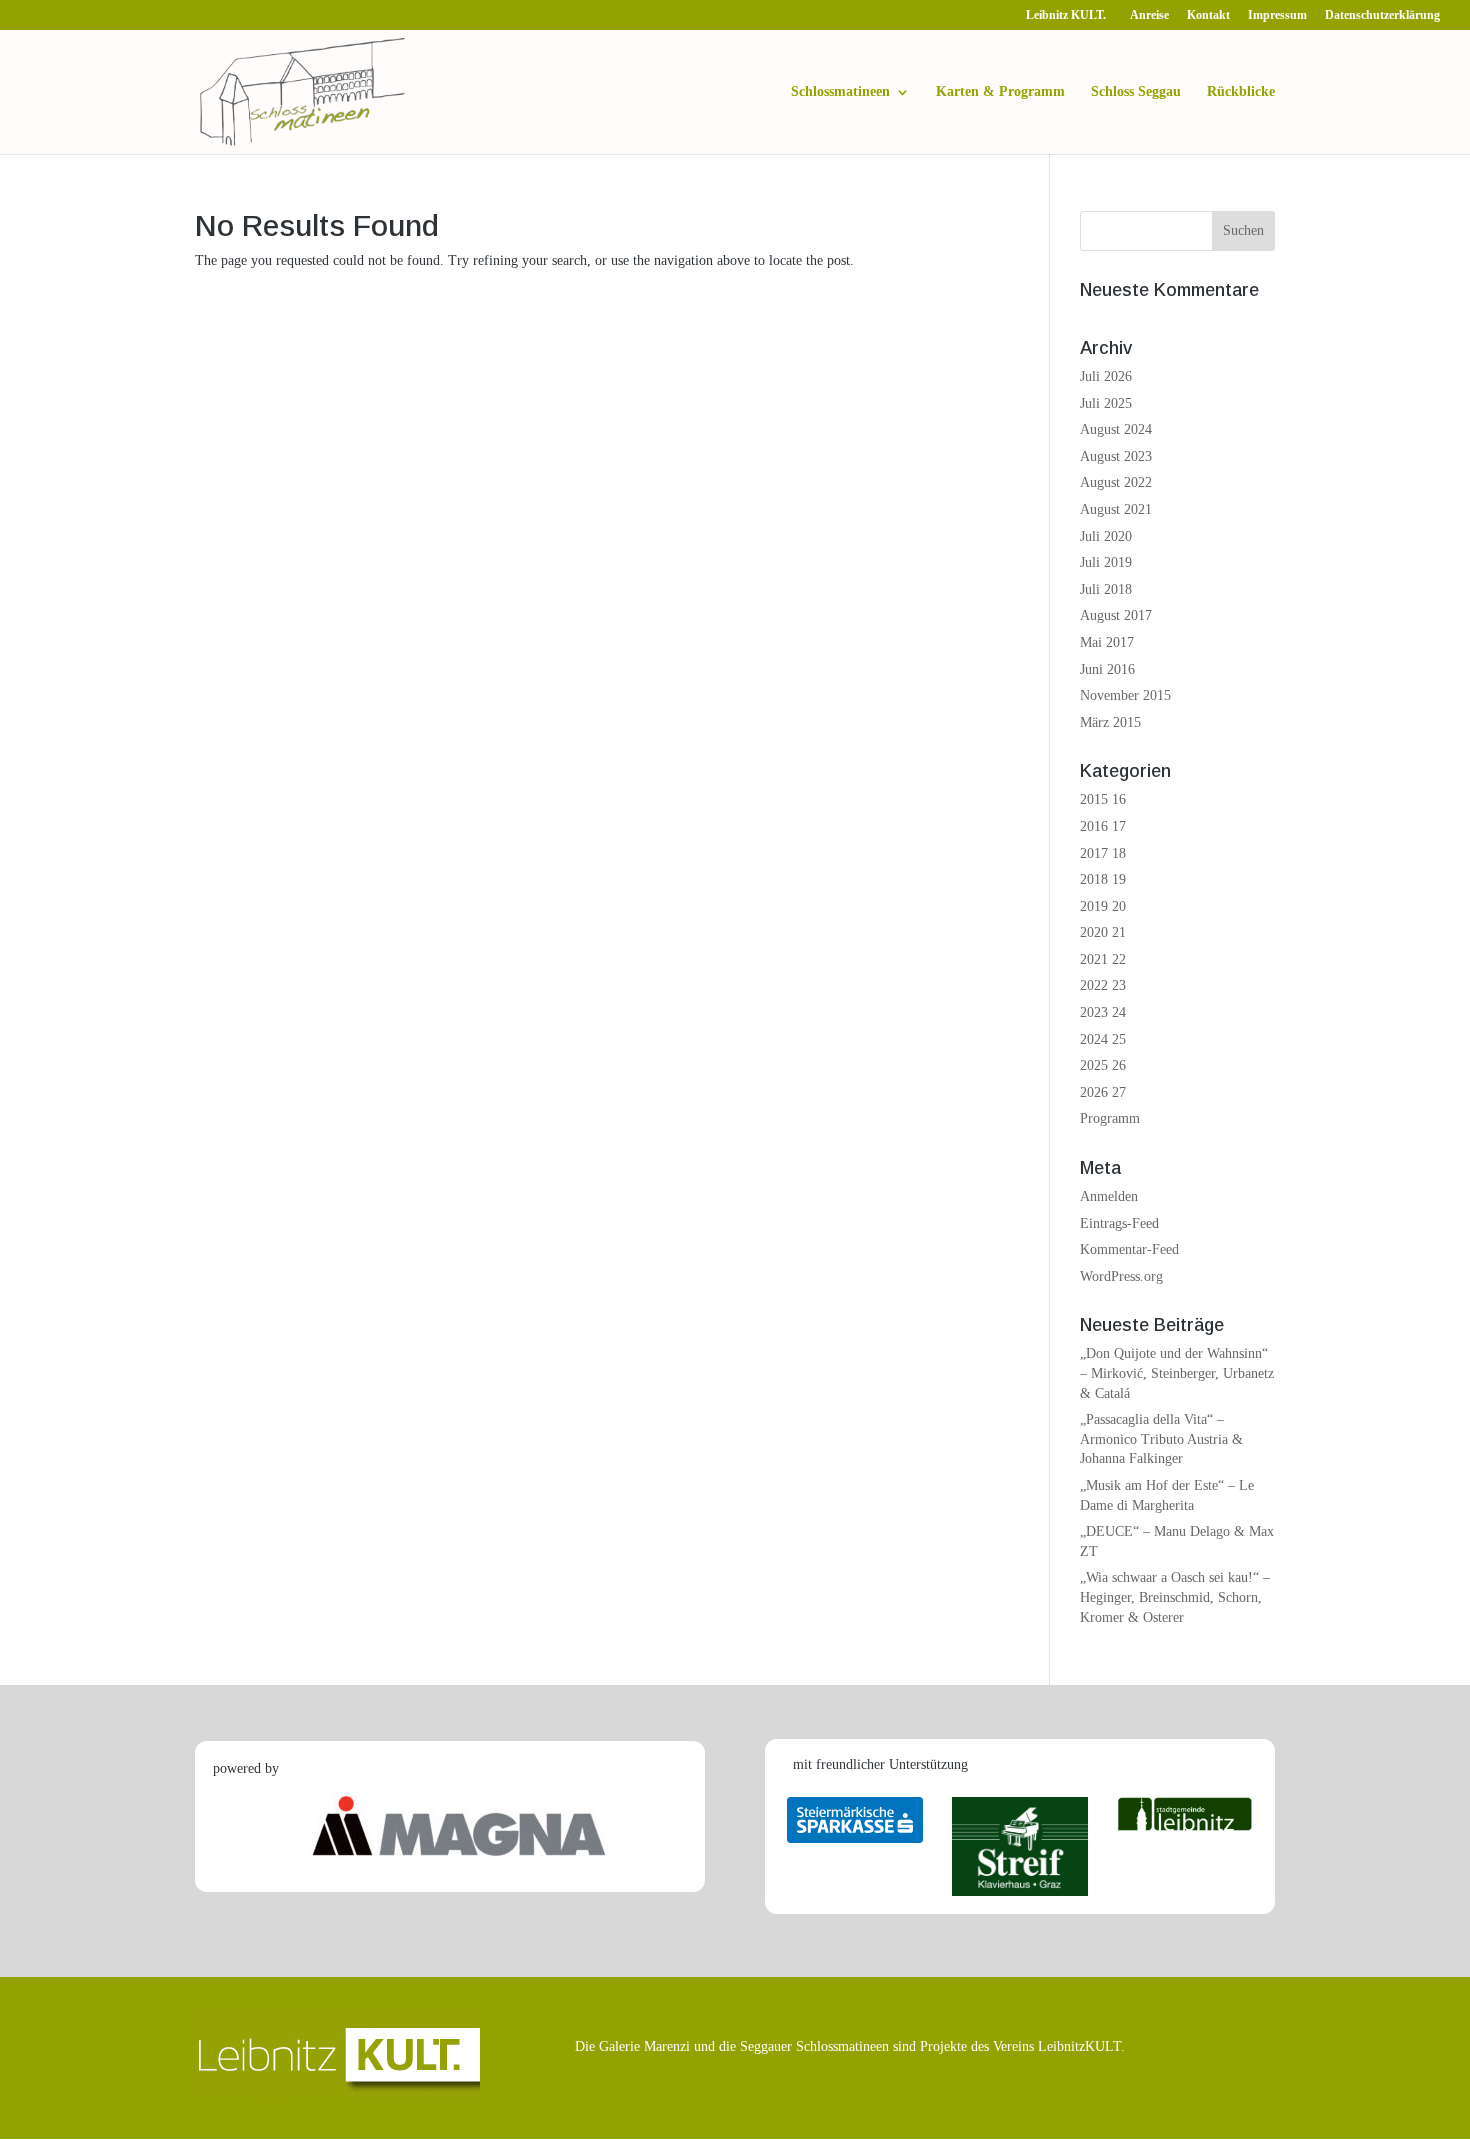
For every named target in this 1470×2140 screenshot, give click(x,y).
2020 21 (1103, 932)
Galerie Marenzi (644, 2046)
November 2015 (1125, 695)
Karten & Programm (1000, 92)
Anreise (1149, 15)
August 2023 (1116, 456)
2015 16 (1103, 799)
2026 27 (1103, 1092)
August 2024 (1116, 429)
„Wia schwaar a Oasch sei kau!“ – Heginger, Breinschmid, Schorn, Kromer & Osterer (1175, 1597)
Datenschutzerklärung (1382, 15)
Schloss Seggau (1136, 92)
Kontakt (1208, 15)
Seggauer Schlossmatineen (814, 2046)
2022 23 (1103, 985)
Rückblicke (1241, 92)
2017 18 (1103, 853)
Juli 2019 (1106, 562)
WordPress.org (1121, 1276)
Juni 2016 (1107, 669)
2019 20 (1103, 906)
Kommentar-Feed (1129, 1249)
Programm (1110, 1118)
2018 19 (1103, 879)
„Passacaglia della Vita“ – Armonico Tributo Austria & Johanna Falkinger (1161, 1439)
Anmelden (1109, 1196)
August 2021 (1116, 509)
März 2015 (1110, 722)
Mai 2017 (1107, 642)
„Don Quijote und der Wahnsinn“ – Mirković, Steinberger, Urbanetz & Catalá (1177, 1373)
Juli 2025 (1106, 403)
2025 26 (1103, 1065)
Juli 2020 (1106, 536)
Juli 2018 (1106, 589)
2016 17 (1103, 826)
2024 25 (1103, 1039)
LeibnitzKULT (1079, 2046)
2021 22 (1103, 959)
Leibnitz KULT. (1069, 15)
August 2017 (1116, 615)
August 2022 (1116, 482)
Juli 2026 (1106, 376)
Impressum (1277, 15)
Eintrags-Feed (1119, 1223)
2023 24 (1103, 1012)
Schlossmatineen (840, 92)
